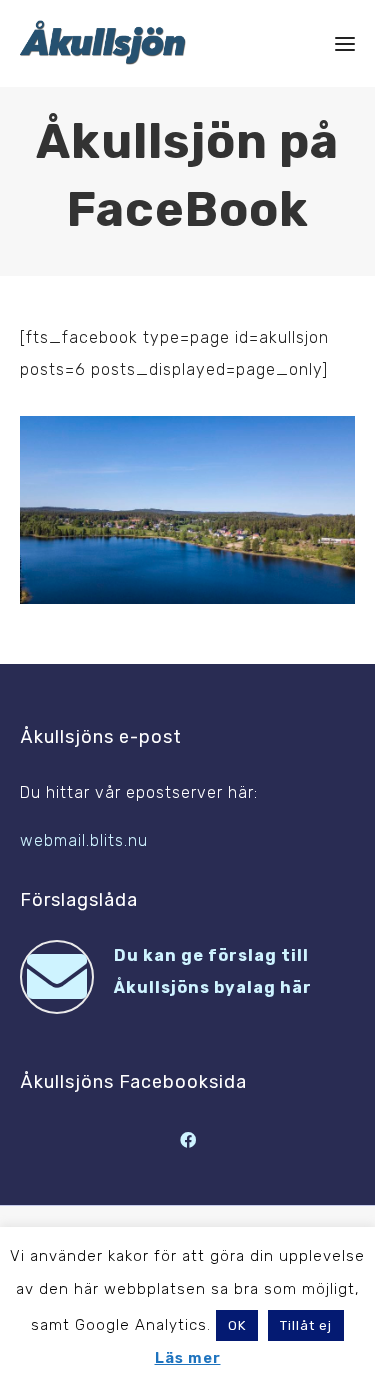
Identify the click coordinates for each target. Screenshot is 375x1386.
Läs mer (188, 1358)
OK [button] (237, 1325)
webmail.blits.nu (84, 840)
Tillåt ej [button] (306, 1325)
